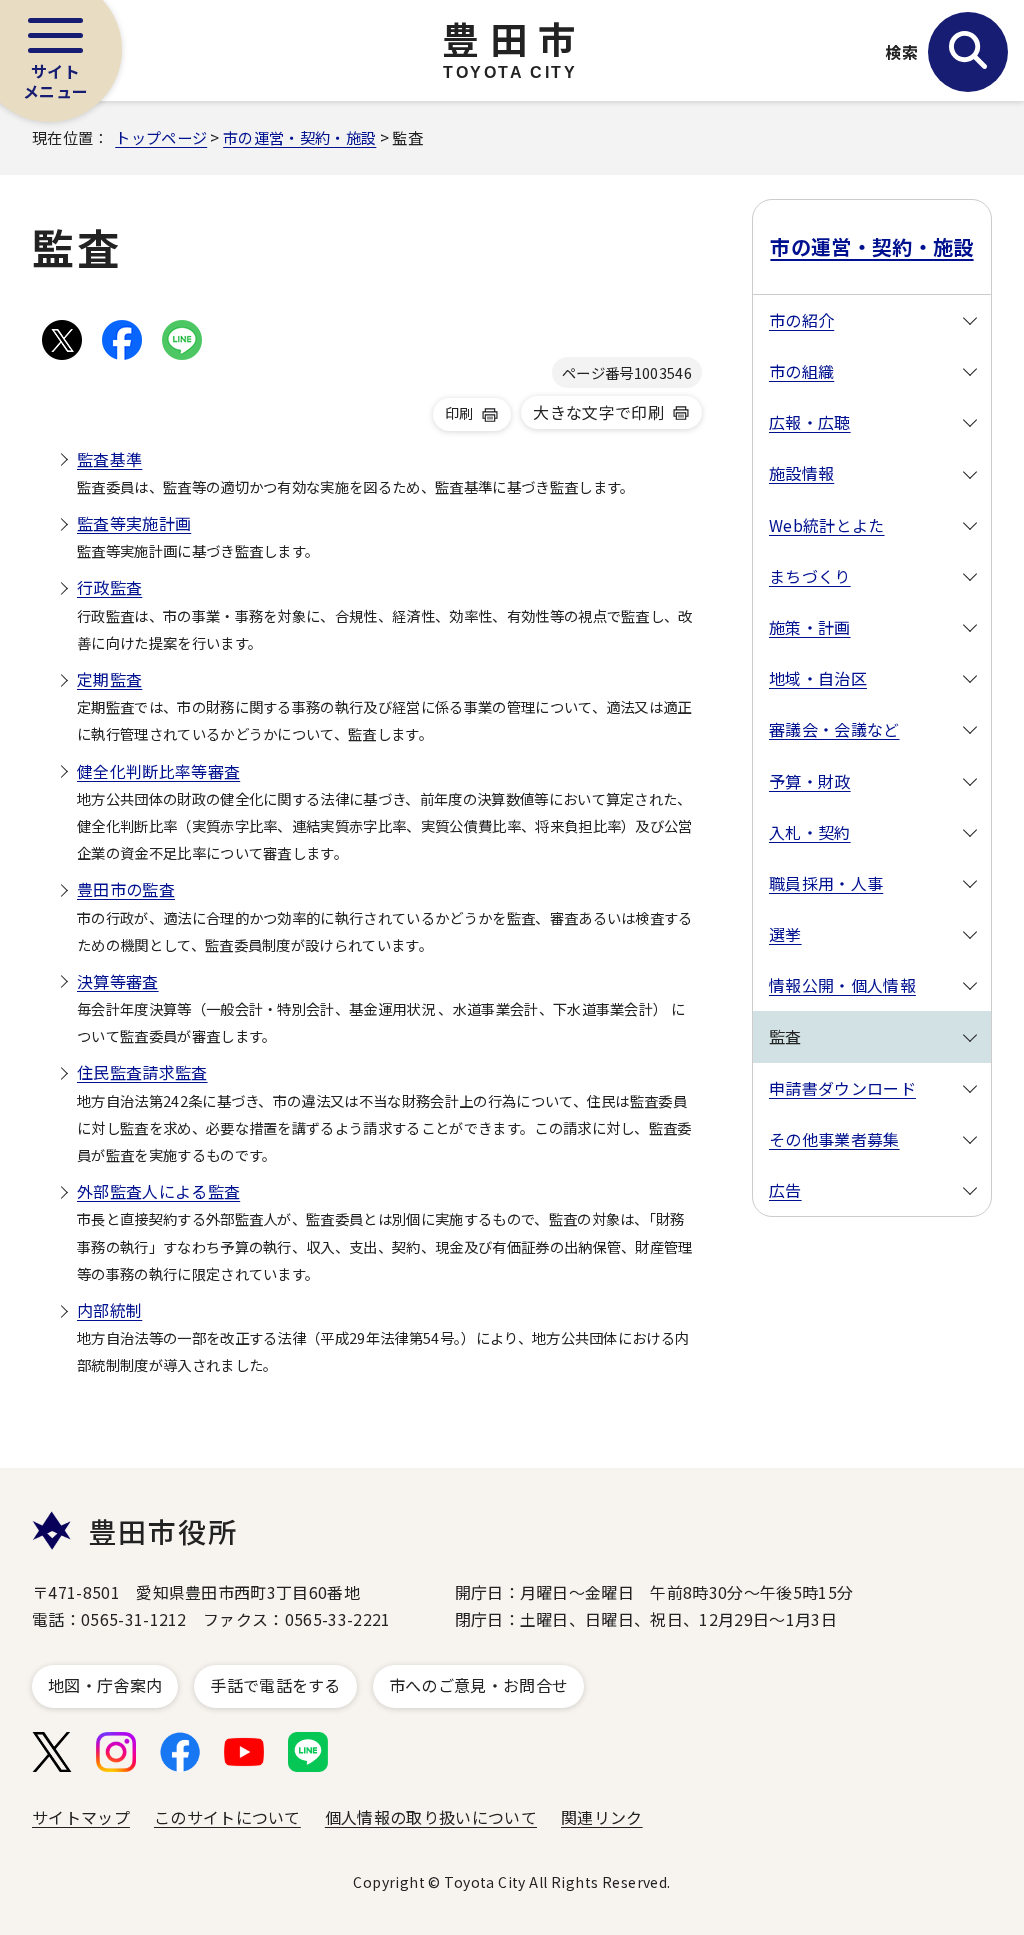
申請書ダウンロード (842, 1088)
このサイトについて (227, 1817)
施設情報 (801, 473)
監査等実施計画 (134, 523)
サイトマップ (81, 1817)
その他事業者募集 (834, 1139)
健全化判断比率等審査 (158, 771)
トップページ (161, 137)
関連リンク (602, 1817)
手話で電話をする (275, 1685)
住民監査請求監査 (142, 1072)
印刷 (459, 413)
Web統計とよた (827, 525)
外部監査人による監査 (158, 1191)
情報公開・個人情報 (842, 985)
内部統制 (109, 1310)
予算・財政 (810, 781)
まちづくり (810, 576)
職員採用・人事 (826, 883)
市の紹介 (801, 320)
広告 (785, 1190)
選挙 (785, 934)
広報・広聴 (810, 422)
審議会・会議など (834, 729)
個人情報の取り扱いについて (431, 1817)
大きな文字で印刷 (598, 412)
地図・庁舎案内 (105, 1685)
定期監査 (109, 679)
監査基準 (109, 459)
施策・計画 (810, 627)
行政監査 (109, 587)
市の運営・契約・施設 (299, 137)
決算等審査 (118, 981)
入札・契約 (810, 832)
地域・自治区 (818, 678)
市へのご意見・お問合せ (479, 1685)
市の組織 (801, 371)
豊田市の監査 (126, 889)
